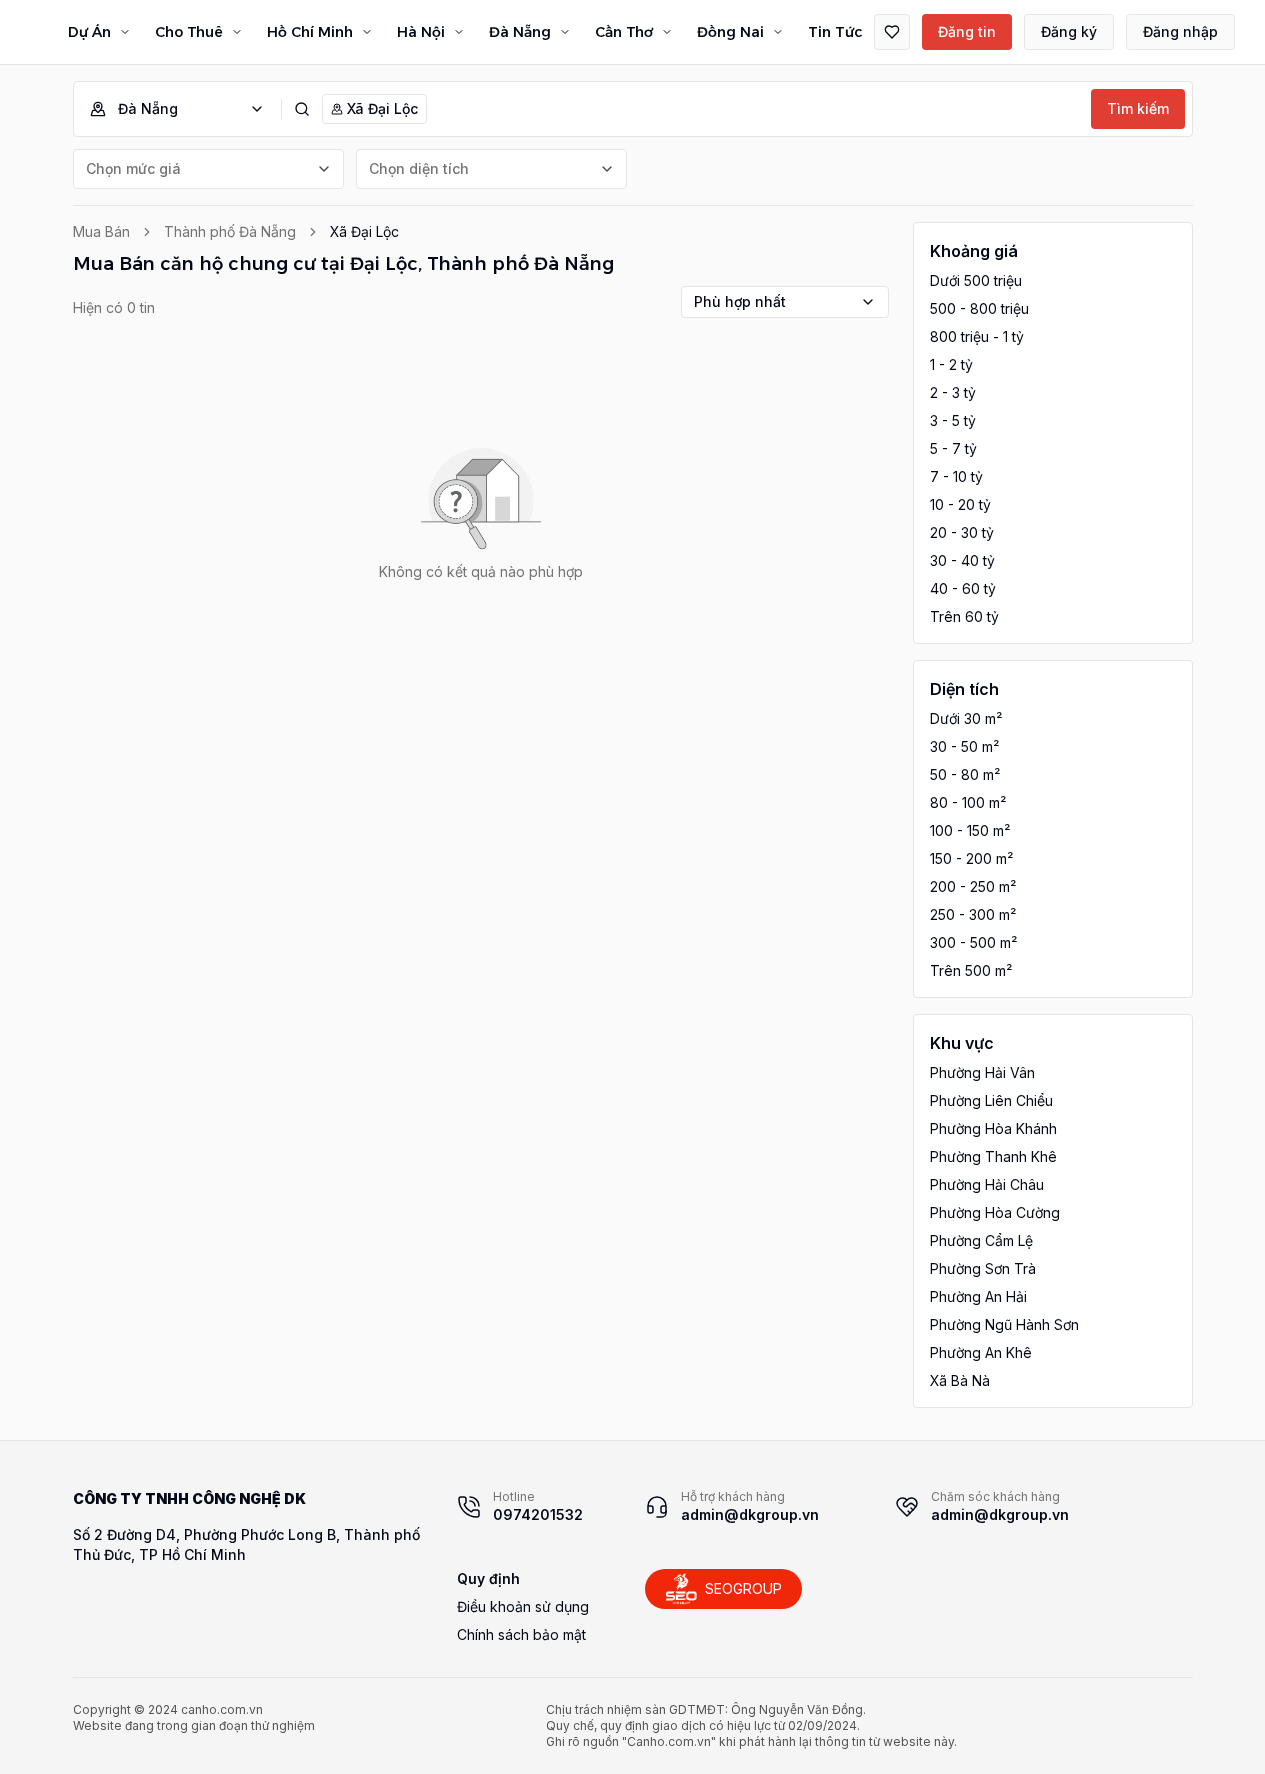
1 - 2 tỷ (951, 364)
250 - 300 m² (973, 914)
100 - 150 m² (970, 830)
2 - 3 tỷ (953, 392)
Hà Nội (421, 32)
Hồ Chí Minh (310, 32)
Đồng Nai (730, 32)
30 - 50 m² (964, 746)
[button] (186, 109)
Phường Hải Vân (982, 1072)
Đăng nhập (1180, 31)
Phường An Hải (978, 1296)
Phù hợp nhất (740, 301)
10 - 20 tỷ (960, 504)
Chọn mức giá (133, 168)
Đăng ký (1069, 31)
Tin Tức (835, 32)
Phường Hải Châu (987, 1184)
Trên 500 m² (971, 970)
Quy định (488, 1578)
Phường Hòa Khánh (993, 1128)
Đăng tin (967, 31)
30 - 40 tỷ (962, 560)
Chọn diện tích (419, 168)
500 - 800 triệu (979, 308)
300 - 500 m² (973, 942)
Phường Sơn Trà (983, 1268)
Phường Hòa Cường (995, 1212)
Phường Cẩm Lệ (981, 1240)
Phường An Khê (981, 1352)
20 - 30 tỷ (962, 532)
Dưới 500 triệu (976, 280)
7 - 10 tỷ (956, 476)
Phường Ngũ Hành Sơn (1004, 1324)
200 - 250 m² (973, 886)
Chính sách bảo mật (521, 1634)
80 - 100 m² (968, 802)
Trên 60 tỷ (964, 616)
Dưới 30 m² (966, 718)
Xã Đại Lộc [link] (364, 231)
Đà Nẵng (520, 32)
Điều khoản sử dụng (523, 1606)
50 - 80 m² (965, 774)
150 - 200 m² (971, 858)
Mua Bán (101, 231)
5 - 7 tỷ (953, 448)
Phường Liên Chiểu (991, 1100)
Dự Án (89, 32)
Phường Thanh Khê (993, 1156)
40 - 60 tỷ (963, 588)
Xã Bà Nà (960, 1380)
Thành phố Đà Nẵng (230, 231)
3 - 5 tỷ (953, 420)
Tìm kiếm (1138, 108)
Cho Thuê (189, 32)
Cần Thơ (624, 32)
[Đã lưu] (892, 32)
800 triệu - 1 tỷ (977, 336)
